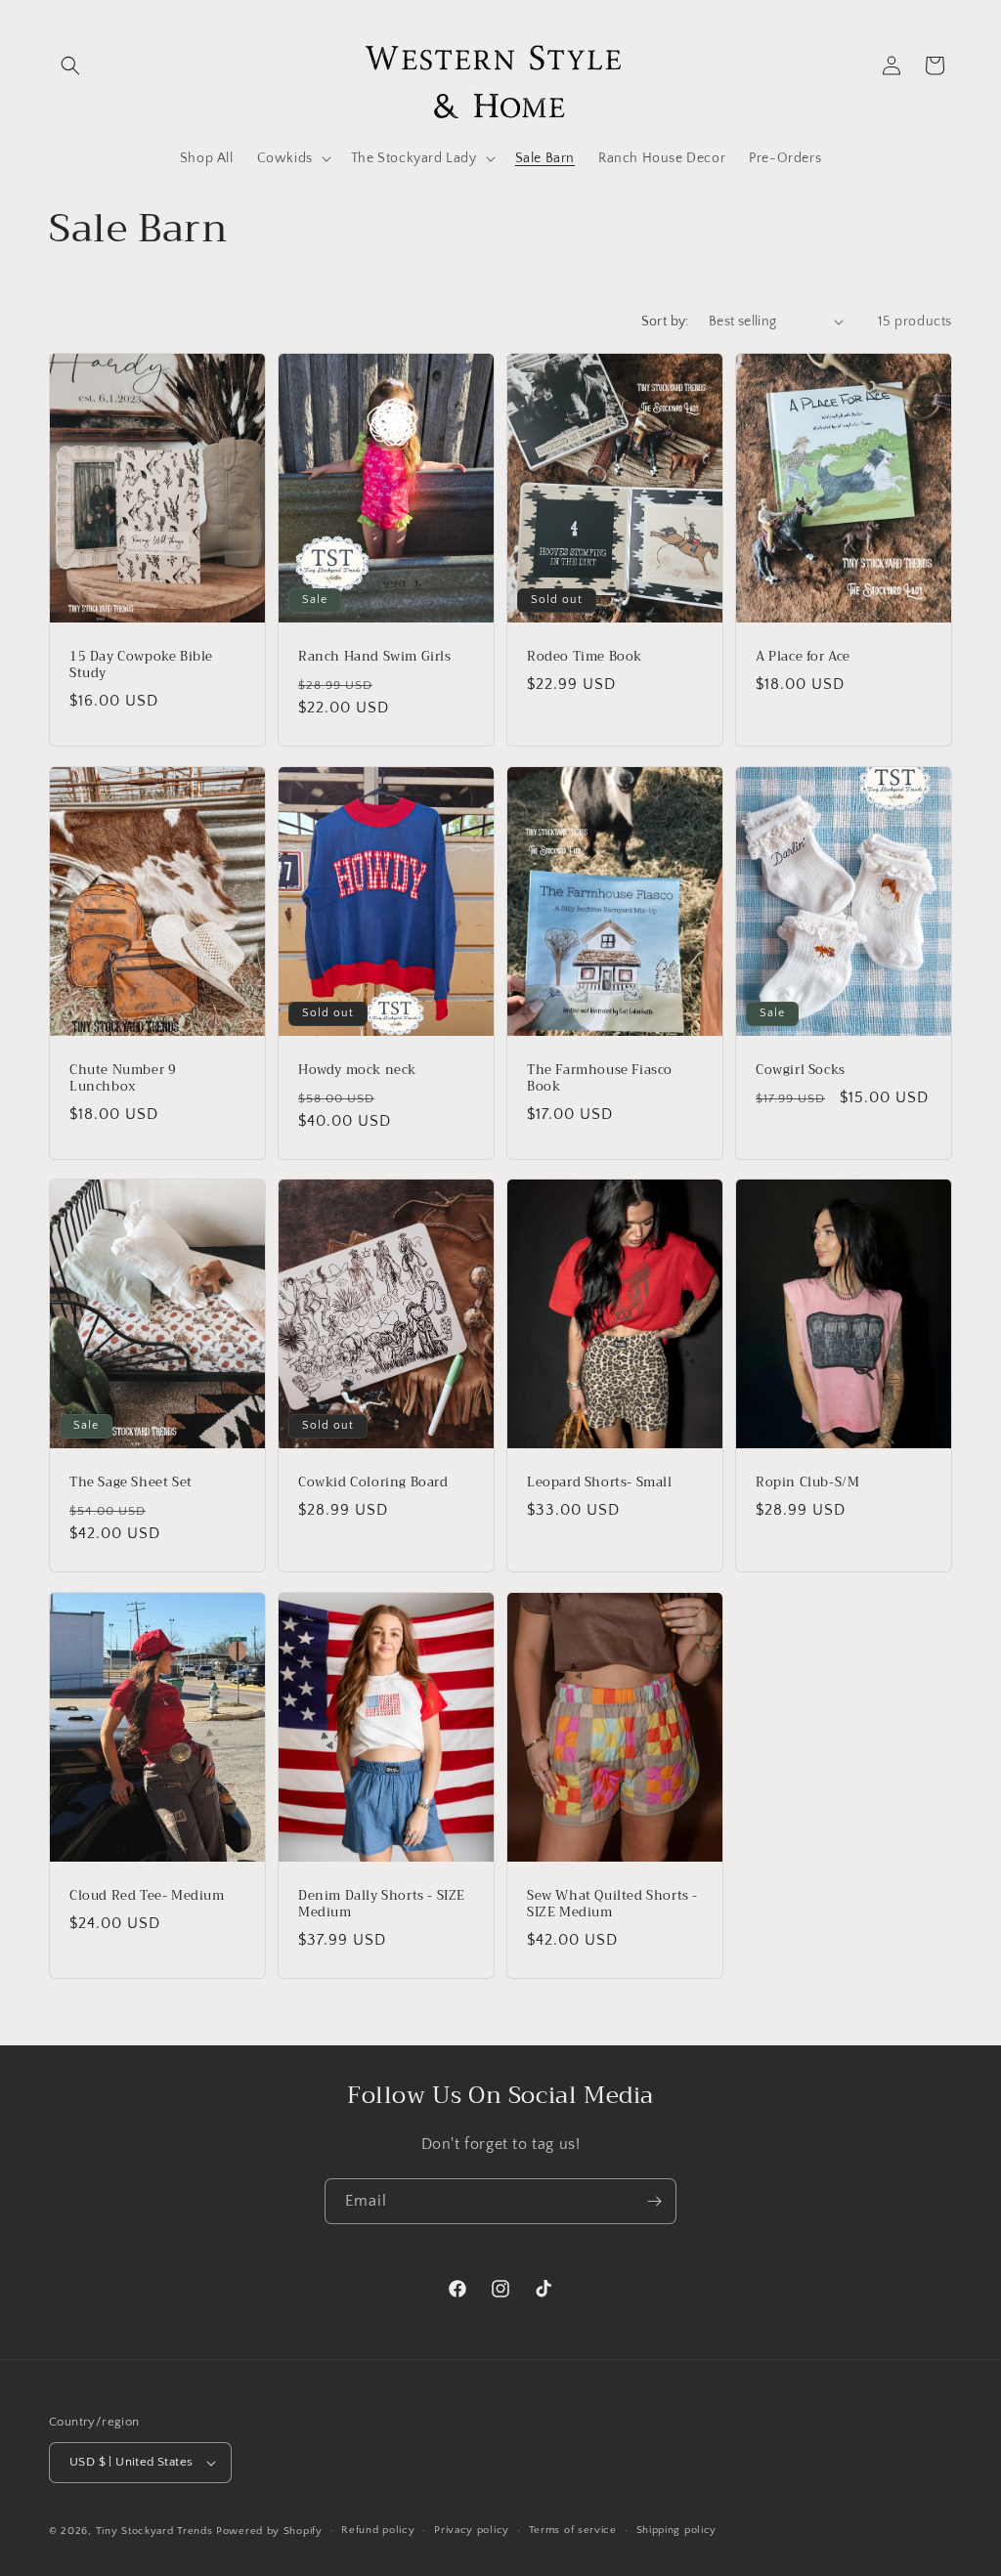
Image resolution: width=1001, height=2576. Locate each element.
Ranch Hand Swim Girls (375, 657)
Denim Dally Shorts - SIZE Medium (382, 1905)
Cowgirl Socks (801, 1071)
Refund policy (378, 2530)
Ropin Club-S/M (807, 1483)
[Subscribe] (654, 2201)
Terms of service (573, 2530)
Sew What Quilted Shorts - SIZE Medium (612, 1905)
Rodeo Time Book (585, 657)
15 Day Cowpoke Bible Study (141, 665)
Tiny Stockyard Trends (154, 2531)
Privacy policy (472, 2530)
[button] (70, 65)
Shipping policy (677, 2530)
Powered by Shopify (269, 2531)
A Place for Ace (803, 657)
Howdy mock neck (357, 1071)
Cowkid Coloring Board (373, 1483)
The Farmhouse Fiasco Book (600, 1079)
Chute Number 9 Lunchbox (123, 1079)
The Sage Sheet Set (131, 1483)
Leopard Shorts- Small (600, 1483)
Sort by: (665, 322)
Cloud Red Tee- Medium (147, 1896)
